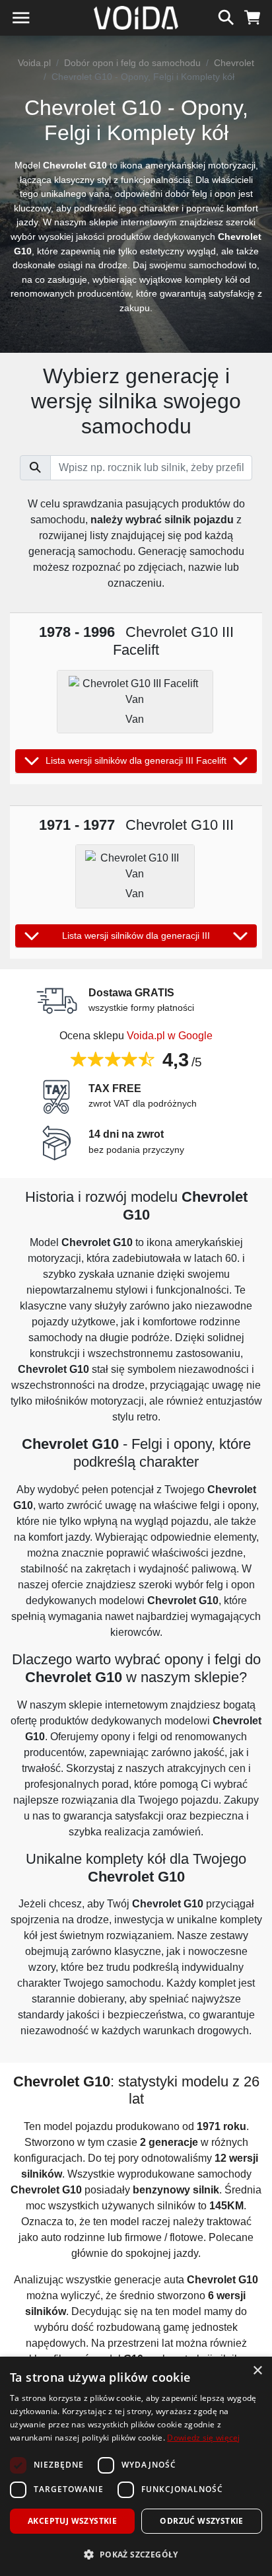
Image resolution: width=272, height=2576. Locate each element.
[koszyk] (253, 16)
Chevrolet (234, 63)
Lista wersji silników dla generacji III (136, 936)
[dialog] (136, 2466)
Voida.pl (34, 63)
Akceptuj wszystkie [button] (72, 2521)
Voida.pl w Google (170, 1036)
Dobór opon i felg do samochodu (132, 63)
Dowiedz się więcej (203, 2438)
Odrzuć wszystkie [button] (201, 2521)
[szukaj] (226, 16)
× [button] (257, 2371)
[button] (136, 2554)
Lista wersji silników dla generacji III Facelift (136, 760)
